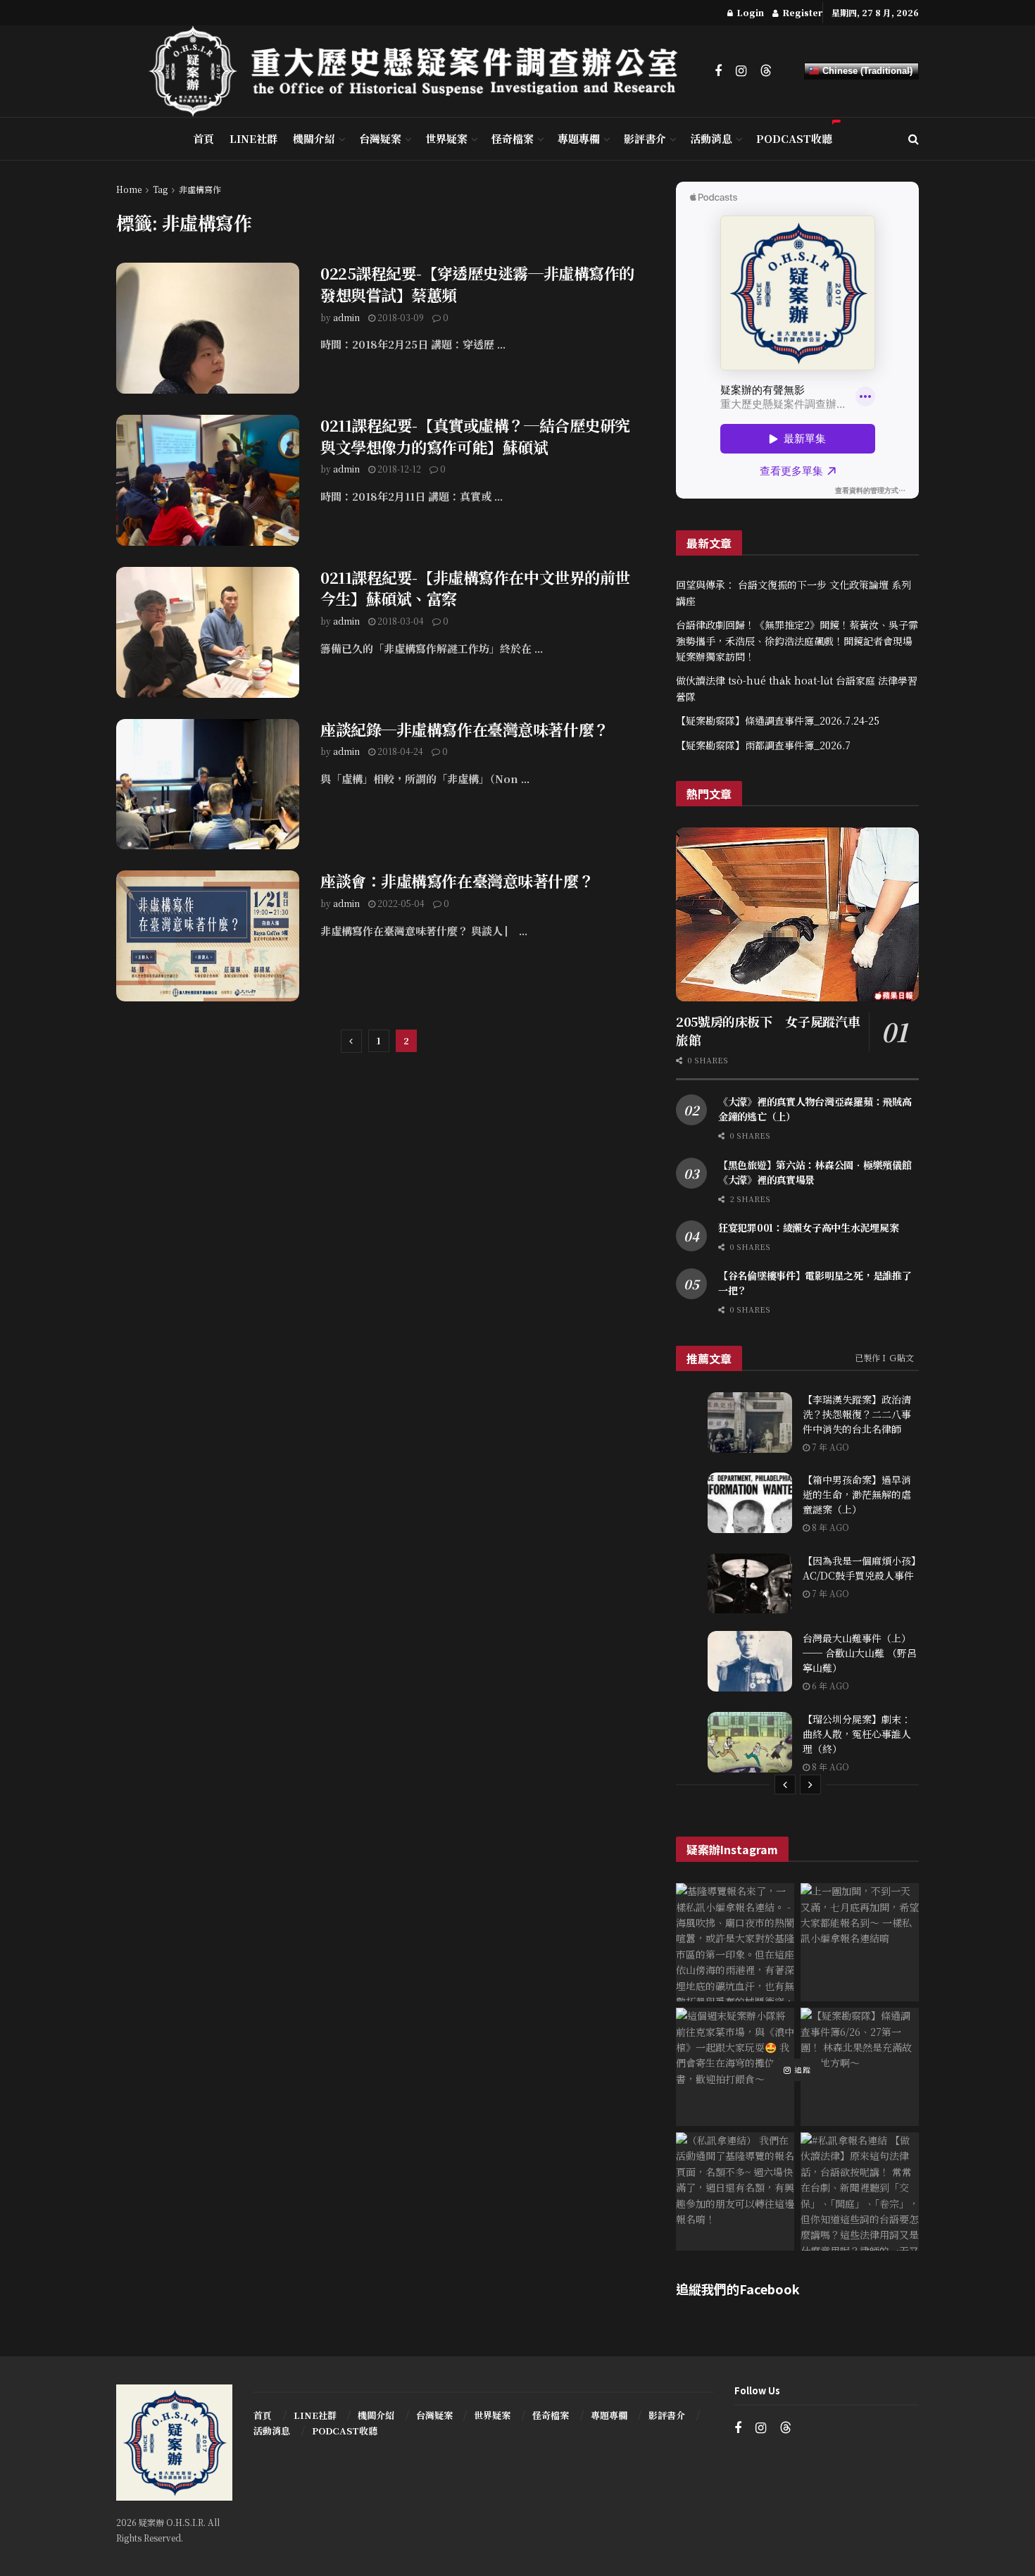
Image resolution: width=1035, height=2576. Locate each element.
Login (749, 12)
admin (346, 317)
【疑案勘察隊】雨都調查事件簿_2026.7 (763, 745)
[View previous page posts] (785, 1784)
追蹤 (801, 2070)
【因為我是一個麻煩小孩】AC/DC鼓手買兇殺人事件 (859, 1568)
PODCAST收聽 (794, 138)
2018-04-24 (399, 751)
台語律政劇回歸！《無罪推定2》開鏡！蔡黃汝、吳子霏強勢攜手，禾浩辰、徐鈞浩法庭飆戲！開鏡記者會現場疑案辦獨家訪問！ (797, 640)
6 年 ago (829, 1686)
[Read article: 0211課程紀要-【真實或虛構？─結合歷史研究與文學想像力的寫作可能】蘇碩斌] (208, 480)
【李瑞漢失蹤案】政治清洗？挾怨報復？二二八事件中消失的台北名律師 (857, 1414)
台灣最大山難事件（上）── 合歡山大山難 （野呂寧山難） (860, 1653)
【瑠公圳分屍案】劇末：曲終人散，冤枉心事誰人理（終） (857, 1734)
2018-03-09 (400, 317)
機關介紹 (314, 138)
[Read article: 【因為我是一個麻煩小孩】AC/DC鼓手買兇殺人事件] (750, 1584)
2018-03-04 (400, 621)
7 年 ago (829, 1447)
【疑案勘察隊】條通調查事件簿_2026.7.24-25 (778, 720)
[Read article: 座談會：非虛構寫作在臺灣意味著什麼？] (208, 936)
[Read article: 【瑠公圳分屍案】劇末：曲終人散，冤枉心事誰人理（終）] (750, 1742)
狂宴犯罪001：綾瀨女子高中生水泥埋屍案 (808, 1227)
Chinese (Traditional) (866, 71)
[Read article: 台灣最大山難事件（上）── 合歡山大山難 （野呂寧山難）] (750, 1661)
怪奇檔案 (513, 138)
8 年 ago (829, 1527)
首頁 (203, 138)
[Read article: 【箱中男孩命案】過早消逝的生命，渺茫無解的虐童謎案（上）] (750, 1503)
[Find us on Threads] (766, 71)
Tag (160, 189)
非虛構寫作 (200, 189)
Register (801, 12)
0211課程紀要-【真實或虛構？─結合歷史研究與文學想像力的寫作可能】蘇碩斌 (475, 436)
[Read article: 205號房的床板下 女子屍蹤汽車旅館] (797, 914)
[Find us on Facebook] (718, 71)
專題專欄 (579, 138)
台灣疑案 (380, 138)
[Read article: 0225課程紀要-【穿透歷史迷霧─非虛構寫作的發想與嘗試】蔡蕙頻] (208, 328)
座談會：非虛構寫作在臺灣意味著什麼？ (457, 881)
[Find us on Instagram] (741, 71)
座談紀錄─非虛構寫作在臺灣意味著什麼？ (465, 729)
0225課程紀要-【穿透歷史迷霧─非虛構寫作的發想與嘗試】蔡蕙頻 (477, 284)
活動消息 (711, 138)
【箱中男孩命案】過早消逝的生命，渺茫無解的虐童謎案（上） (857, 1494)
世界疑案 (446, 138)
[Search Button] (914, 139)
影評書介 (645, 138)
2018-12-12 (398, 469)
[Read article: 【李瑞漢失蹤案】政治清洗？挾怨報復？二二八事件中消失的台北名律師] (750, 1423)
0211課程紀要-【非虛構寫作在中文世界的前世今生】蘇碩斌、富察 (475, 588)
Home (129, 189)
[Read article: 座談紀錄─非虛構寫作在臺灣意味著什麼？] (208, 784)
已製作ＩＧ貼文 (884, 1357)
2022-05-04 (400, 903)
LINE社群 (253, 138)
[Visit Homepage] (422, 71)
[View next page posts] (810, 1784)
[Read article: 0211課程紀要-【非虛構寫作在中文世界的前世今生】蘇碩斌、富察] (208, 632)
